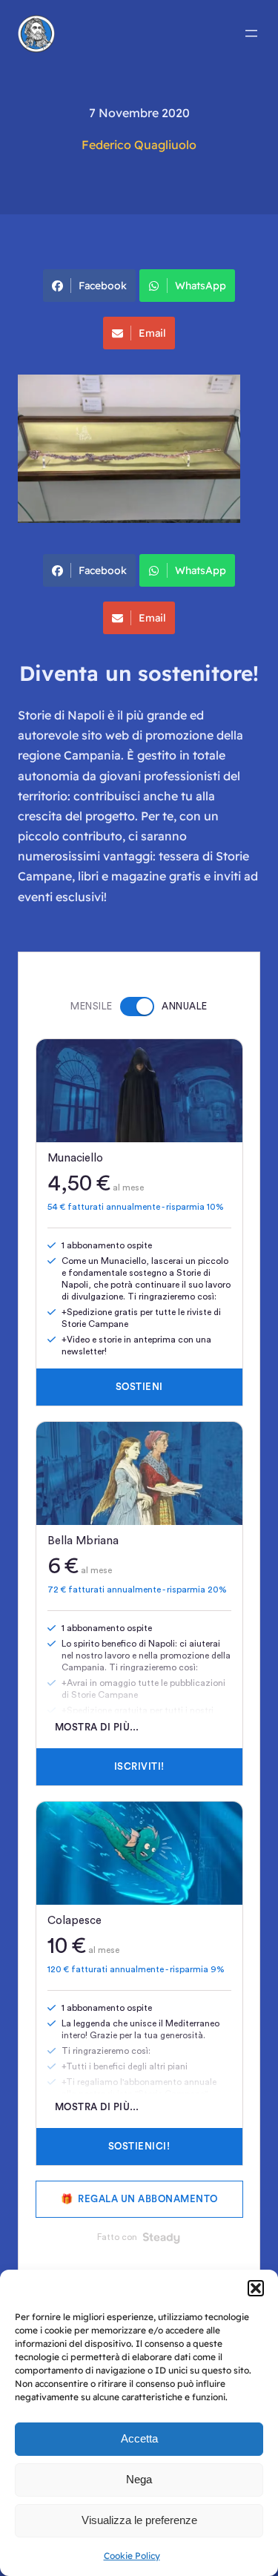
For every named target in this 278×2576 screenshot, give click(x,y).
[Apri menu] (251, 33)
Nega (139, 2479)
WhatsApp (201, 286)
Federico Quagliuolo (139, 145)
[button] (256, 2288)
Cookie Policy (132, 2556)
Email (152, 333)
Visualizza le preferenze (139, 2520)
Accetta (139, 2438)
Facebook (103, 286)
